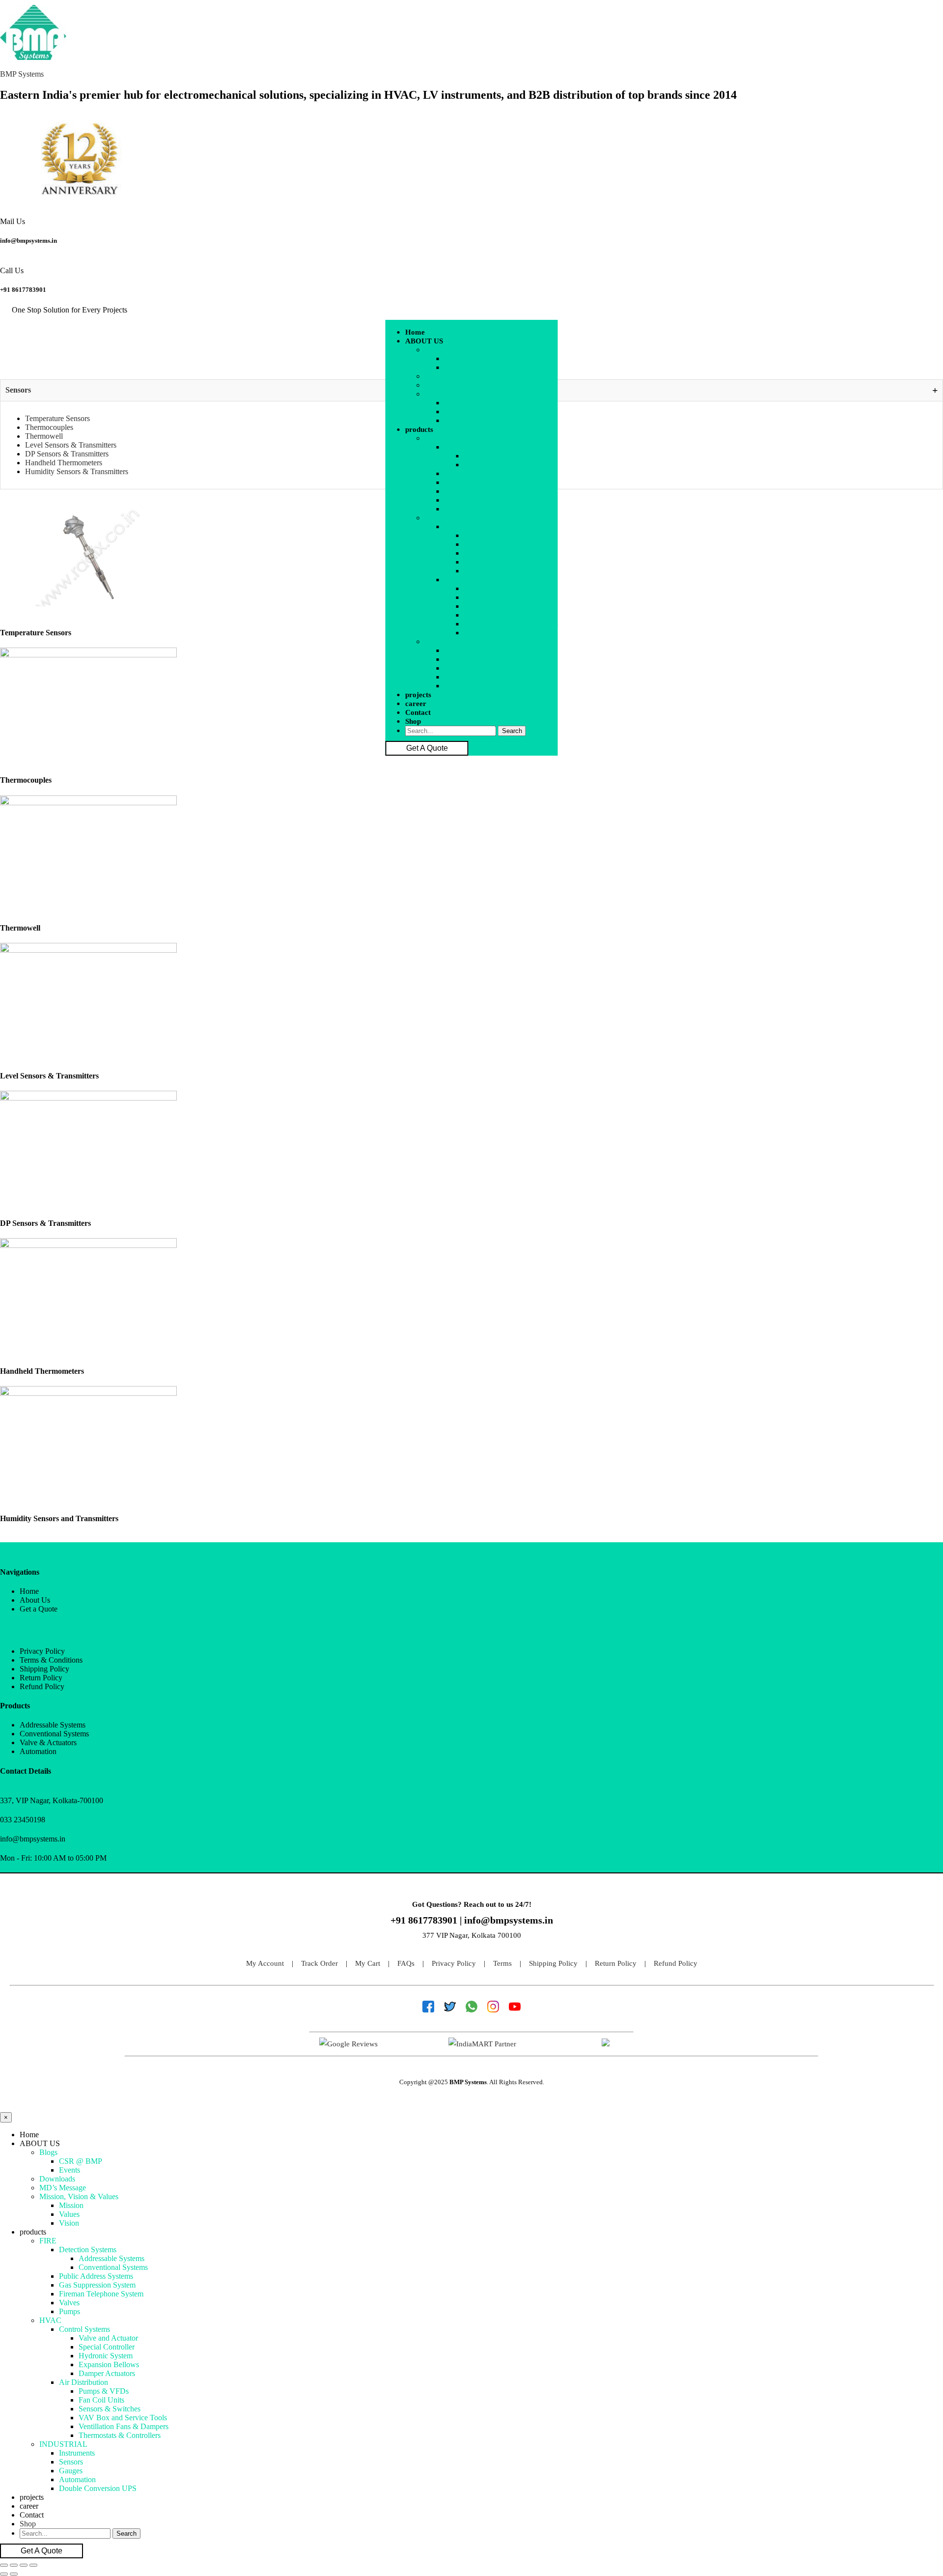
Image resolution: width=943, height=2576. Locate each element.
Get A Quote (427, 748)
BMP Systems (22, 74)
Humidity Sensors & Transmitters (77, 471)
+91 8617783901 (23, 290)
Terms (502, 1963)
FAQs (406, 1963)
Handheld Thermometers (64, 463)
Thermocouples (49, 427)
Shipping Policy (553, 1963)
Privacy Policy (454, 1963)
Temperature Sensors (57, 418)
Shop (413, 721)
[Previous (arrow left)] (4, 2574)
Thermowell (44, 436)
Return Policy (616, 1963)
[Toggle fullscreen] (24, 2565)
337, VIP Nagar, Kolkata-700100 (52, 1800)
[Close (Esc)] (4, 2565)
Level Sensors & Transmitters (71, 445)
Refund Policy (676, 1963)
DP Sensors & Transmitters (67, 454)
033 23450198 (23, 1820)
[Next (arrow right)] (14, 2574)
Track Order (319, 1963)
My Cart (368, 1963)
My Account (265, 1963)
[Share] (14, 2565)
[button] (482, 341)
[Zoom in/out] (33, 2565)
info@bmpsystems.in (28, 241)
